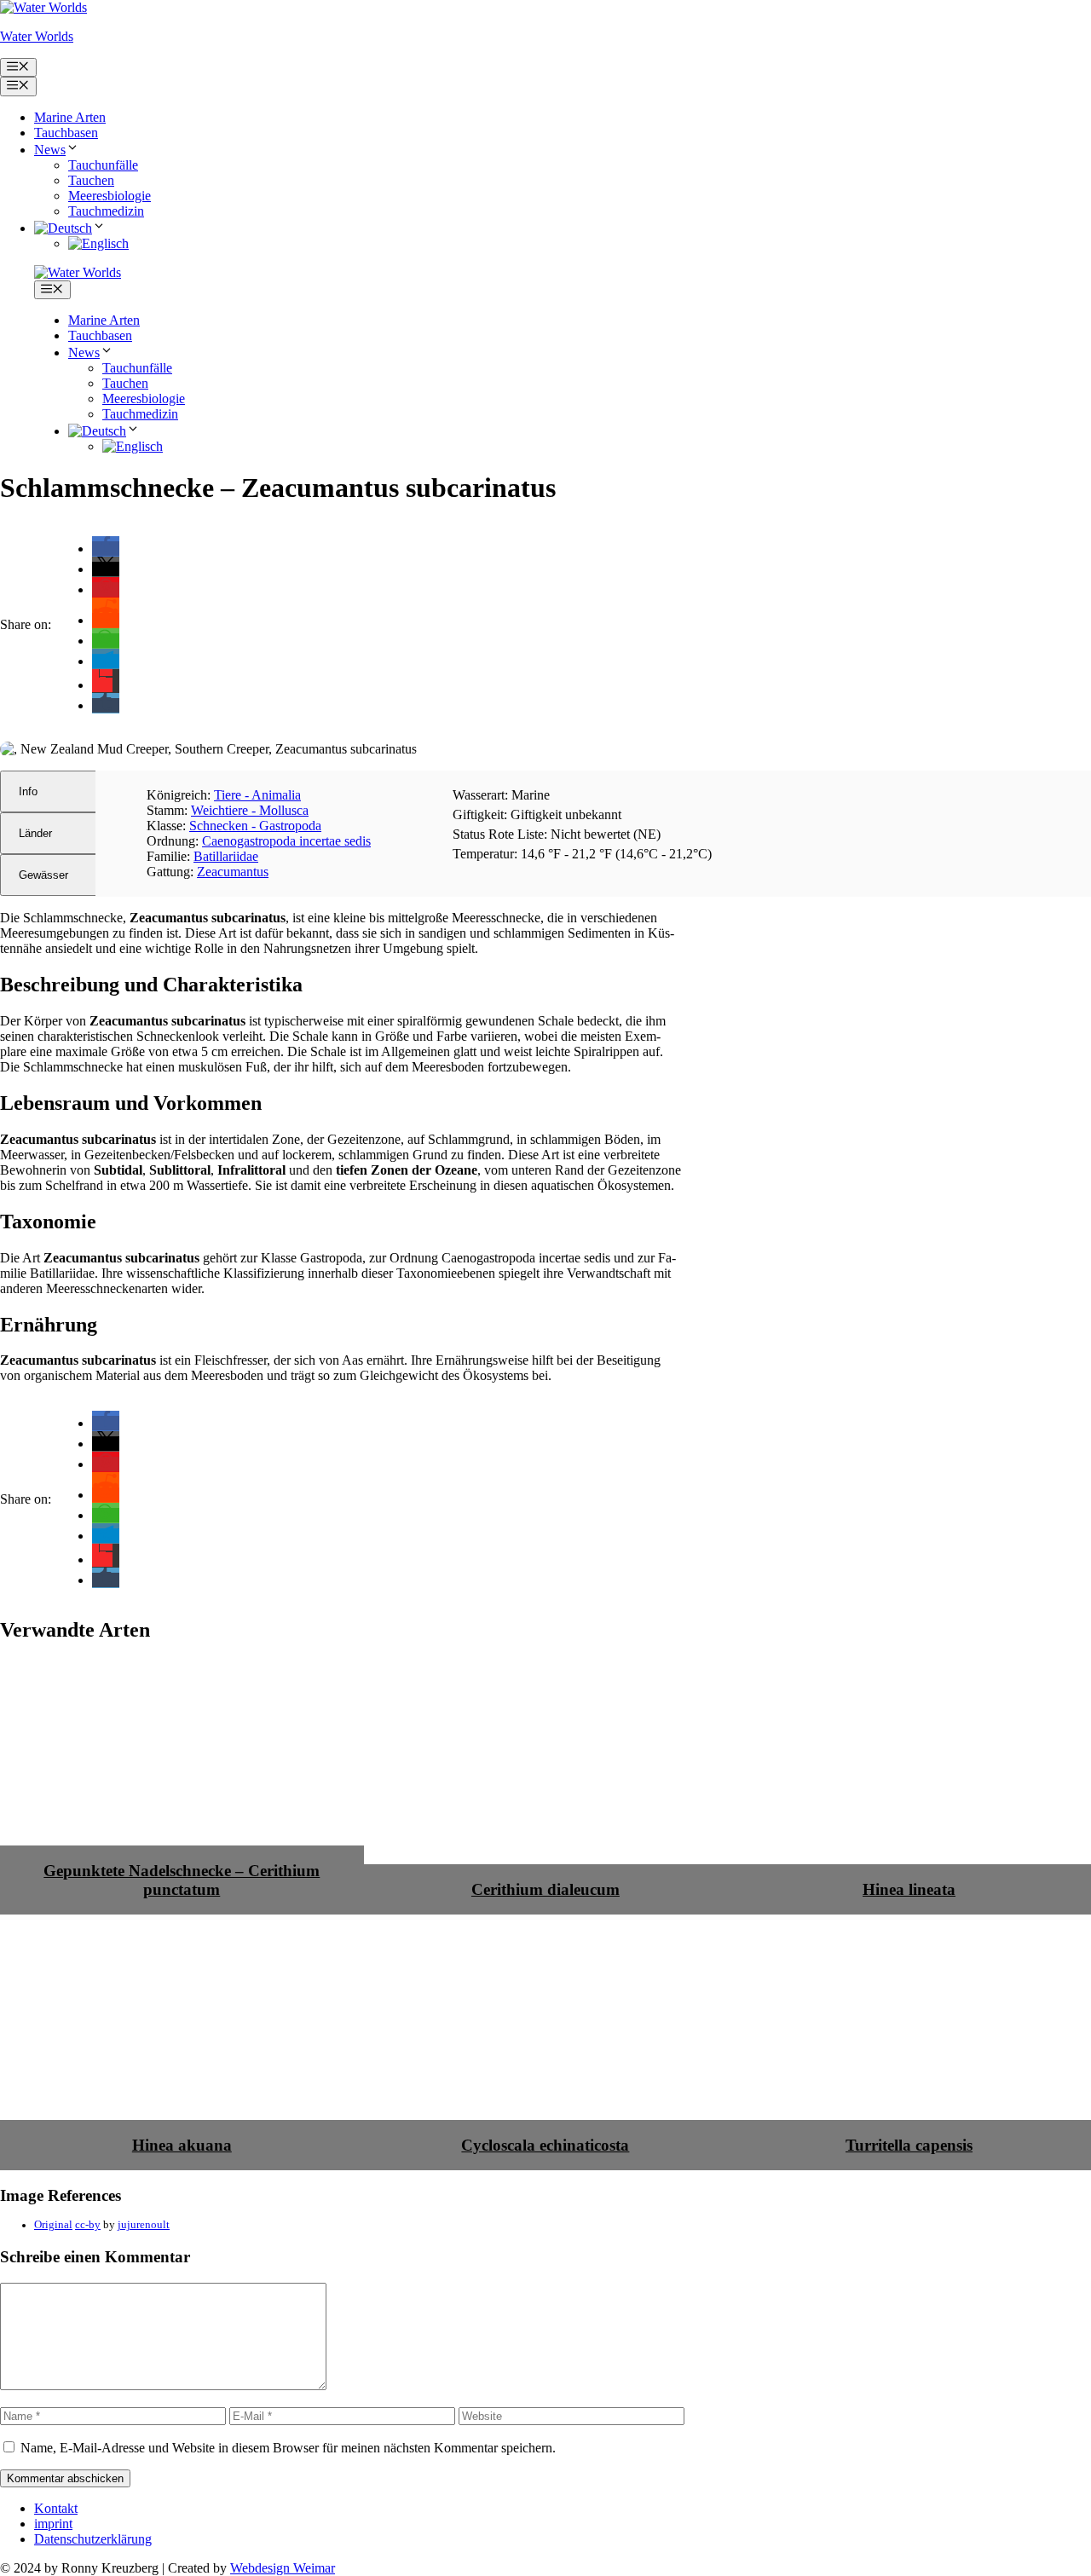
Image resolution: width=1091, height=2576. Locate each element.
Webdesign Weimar (283, 2568)
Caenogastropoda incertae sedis (286, 841)
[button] (106, 549)
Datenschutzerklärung (93, 2539)
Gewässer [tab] (43, 875)
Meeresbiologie (110, 196)
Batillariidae (226, 856)
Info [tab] (28, 791)
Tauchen (91, 180)
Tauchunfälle (103, 165)
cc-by (88, 2225)
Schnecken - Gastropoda (255, 826)
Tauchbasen (66, 133)
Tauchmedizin (106, 211)
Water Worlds (37, 36)
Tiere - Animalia (257, 795)
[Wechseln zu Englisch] (98, 243)
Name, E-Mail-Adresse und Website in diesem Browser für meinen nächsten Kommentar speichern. (288, 2448)
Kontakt (56, 2508)
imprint (53, 2524)
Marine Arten (70, 117)
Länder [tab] (35, 833)
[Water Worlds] (78, 272)
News (50, 150)
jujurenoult (144, 2225)
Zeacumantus (233, 872)
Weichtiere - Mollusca (250, 810)
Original (53, 2225)
